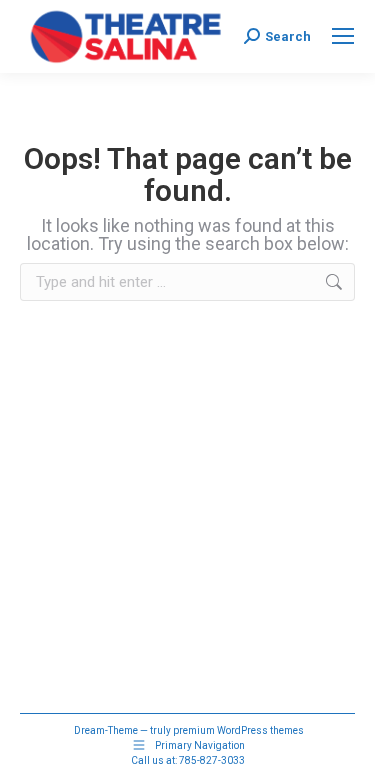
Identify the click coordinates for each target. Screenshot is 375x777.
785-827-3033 (212, 760)
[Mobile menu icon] (343, 36)
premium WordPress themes (238, 730)
